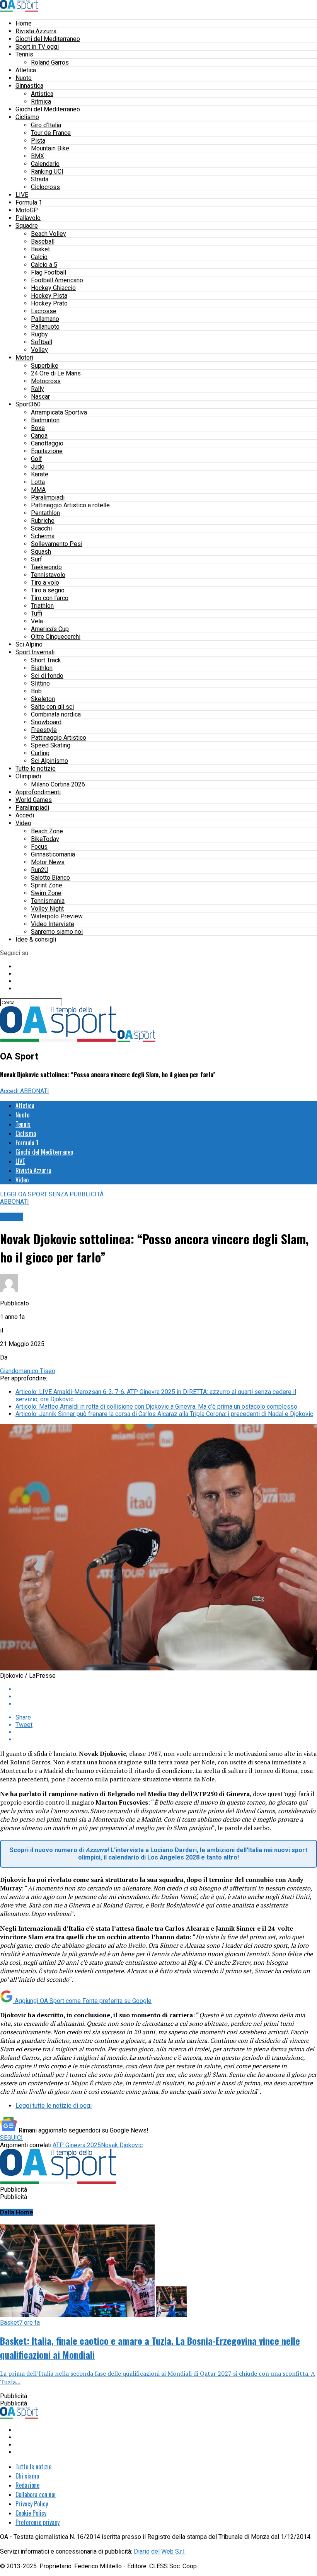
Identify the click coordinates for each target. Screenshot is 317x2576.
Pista (38, 141)
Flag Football (49, 272)
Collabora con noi (36, 2494)
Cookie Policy (31, 2513)
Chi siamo (27, 2476)
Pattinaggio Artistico (59, 738)
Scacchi (41, 528)
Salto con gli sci (52, 707)
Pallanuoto (45, 327)
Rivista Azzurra (36, 31)
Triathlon (42, 606)
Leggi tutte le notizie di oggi (54, 2106)
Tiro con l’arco (50, 598)
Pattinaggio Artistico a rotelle (70, 505)
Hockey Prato (49, 303)
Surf (37, 559)
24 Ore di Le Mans (56, 373)
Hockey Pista (49, 296)
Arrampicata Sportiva (59, 412)
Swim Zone (46, 893)
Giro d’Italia (46, 125)
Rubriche (43, 521)
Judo (38, 467)
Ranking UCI (47, 171)
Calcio (39, 257)
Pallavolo (28, 218)
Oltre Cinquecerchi (56, 637)
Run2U (40, 870)
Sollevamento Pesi (57, 544)
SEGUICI (11, 2138)
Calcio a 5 (44, 265)
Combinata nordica (56, 714)
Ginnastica (29, 86)
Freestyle (44, 730)
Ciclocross (45, 187)
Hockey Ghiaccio (53, 288)
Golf (37, 459)
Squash (41, 552)
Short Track (46, 660)
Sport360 (28, 404)
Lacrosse (44, 311)
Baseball (43, 241)
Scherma (43, 536)
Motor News (48, 862)
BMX (37, 156)
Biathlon (42, 668)
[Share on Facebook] (166, 1689)
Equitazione (47, 451)
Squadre (27, 226)
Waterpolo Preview (57, 916)
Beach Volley (49, 234)
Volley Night (47, 908)
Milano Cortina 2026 (58, 784)
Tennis (24, 54)
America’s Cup (50, 629)
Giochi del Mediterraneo (48, 39)
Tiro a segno (48, 590)
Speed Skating (51, 745)
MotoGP (27, 210)
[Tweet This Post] (166, 1697)
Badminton (45, 420)
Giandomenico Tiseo (28, 1371)
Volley (39, 350)
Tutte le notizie (36, 769)
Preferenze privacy (37, 2522)
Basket (40, 249)
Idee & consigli (36, 939)
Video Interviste (53, 924)
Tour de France (51, 133)
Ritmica (41, 102)
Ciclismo (27, 117)
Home (24, 23)
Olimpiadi (28, 776)
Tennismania (48, 901)
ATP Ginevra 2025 (77, 2145)
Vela (37, 621)
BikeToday (45, 839)
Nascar (40, 397)
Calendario (45, 164)
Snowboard (46, 722)
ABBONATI (35, 1091)
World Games (34, 800)
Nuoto (24, 78)
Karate (40, 474)
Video (23, 823)
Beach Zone (47, 831)
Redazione (27, 2485)
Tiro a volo (45, 583)
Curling (40, 753)
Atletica (26, 70)
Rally (37, 389)
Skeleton (43, 699)
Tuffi (37, 613)
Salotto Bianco (50, 878)
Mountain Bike (50, 148)
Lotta (38, 482)
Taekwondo (46, 567)
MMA (38, 490)
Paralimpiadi (48, 497)
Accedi (25, 815)
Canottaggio (47, 443)
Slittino (40, 683)
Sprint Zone (47, 885)
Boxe (38, 428)
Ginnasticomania (53, 854)
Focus (39, 847)
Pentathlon (45, 513)
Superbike (45, 366)
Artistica (42, 94)
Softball (42, 342)
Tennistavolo (48, 575)
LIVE (22, 195)
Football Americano (57, 280)
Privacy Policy (32, 2504)
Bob (36, 691)
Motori (24, 357)
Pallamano (45, 319)
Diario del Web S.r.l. (160, 2551)
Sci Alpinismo (49, 761)
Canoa (39, 436)
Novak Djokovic (122, 2145)
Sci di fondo (47, 676)
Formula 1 (29, 202)
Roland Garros (50, 62)
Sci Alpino (29, 644)
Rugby (39, 334)
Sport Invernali (35, 652)
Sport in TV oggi (37, 47)
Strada (40, 179)
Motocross (46, 381)
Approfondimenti (38, 792)
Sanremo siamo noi (57, 932)
